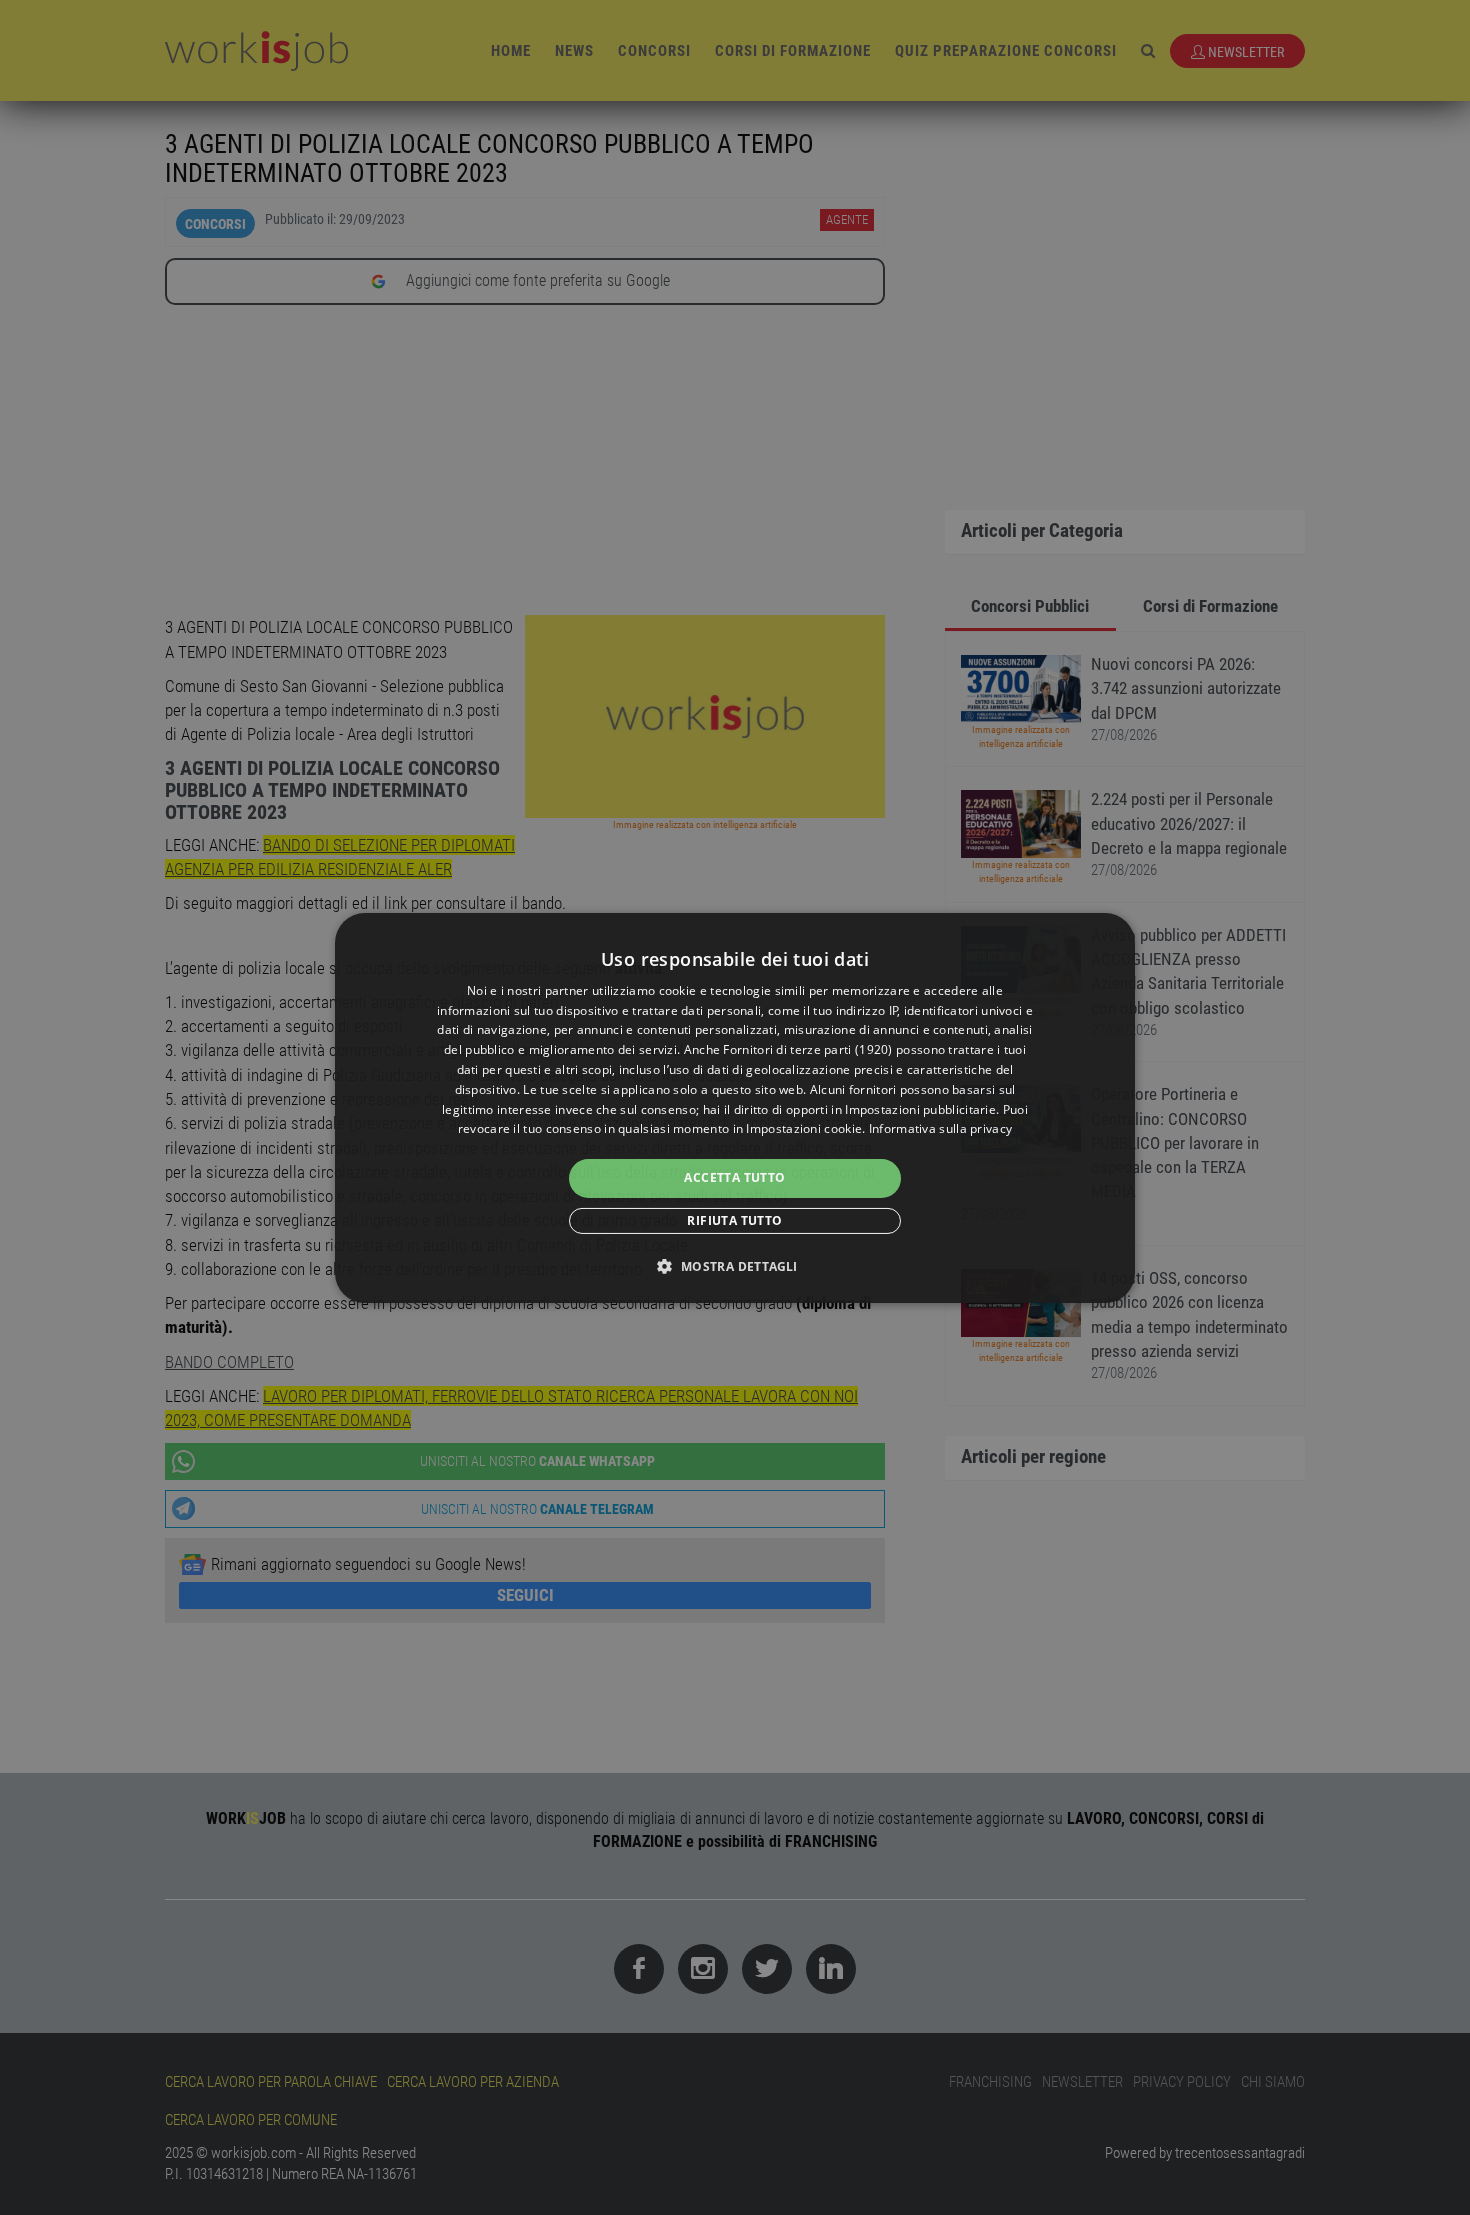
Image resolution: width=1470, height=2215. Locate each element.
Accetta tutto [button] (734, 1177)
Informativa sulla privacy (941, 1128)
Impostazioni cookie (804, 1128)
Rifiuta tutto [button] (734, 1220)
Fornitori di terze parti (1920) (807, 1049)
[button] (734, 1266)
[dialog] (735, 1107)
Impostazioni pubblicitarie (920, 1109)
